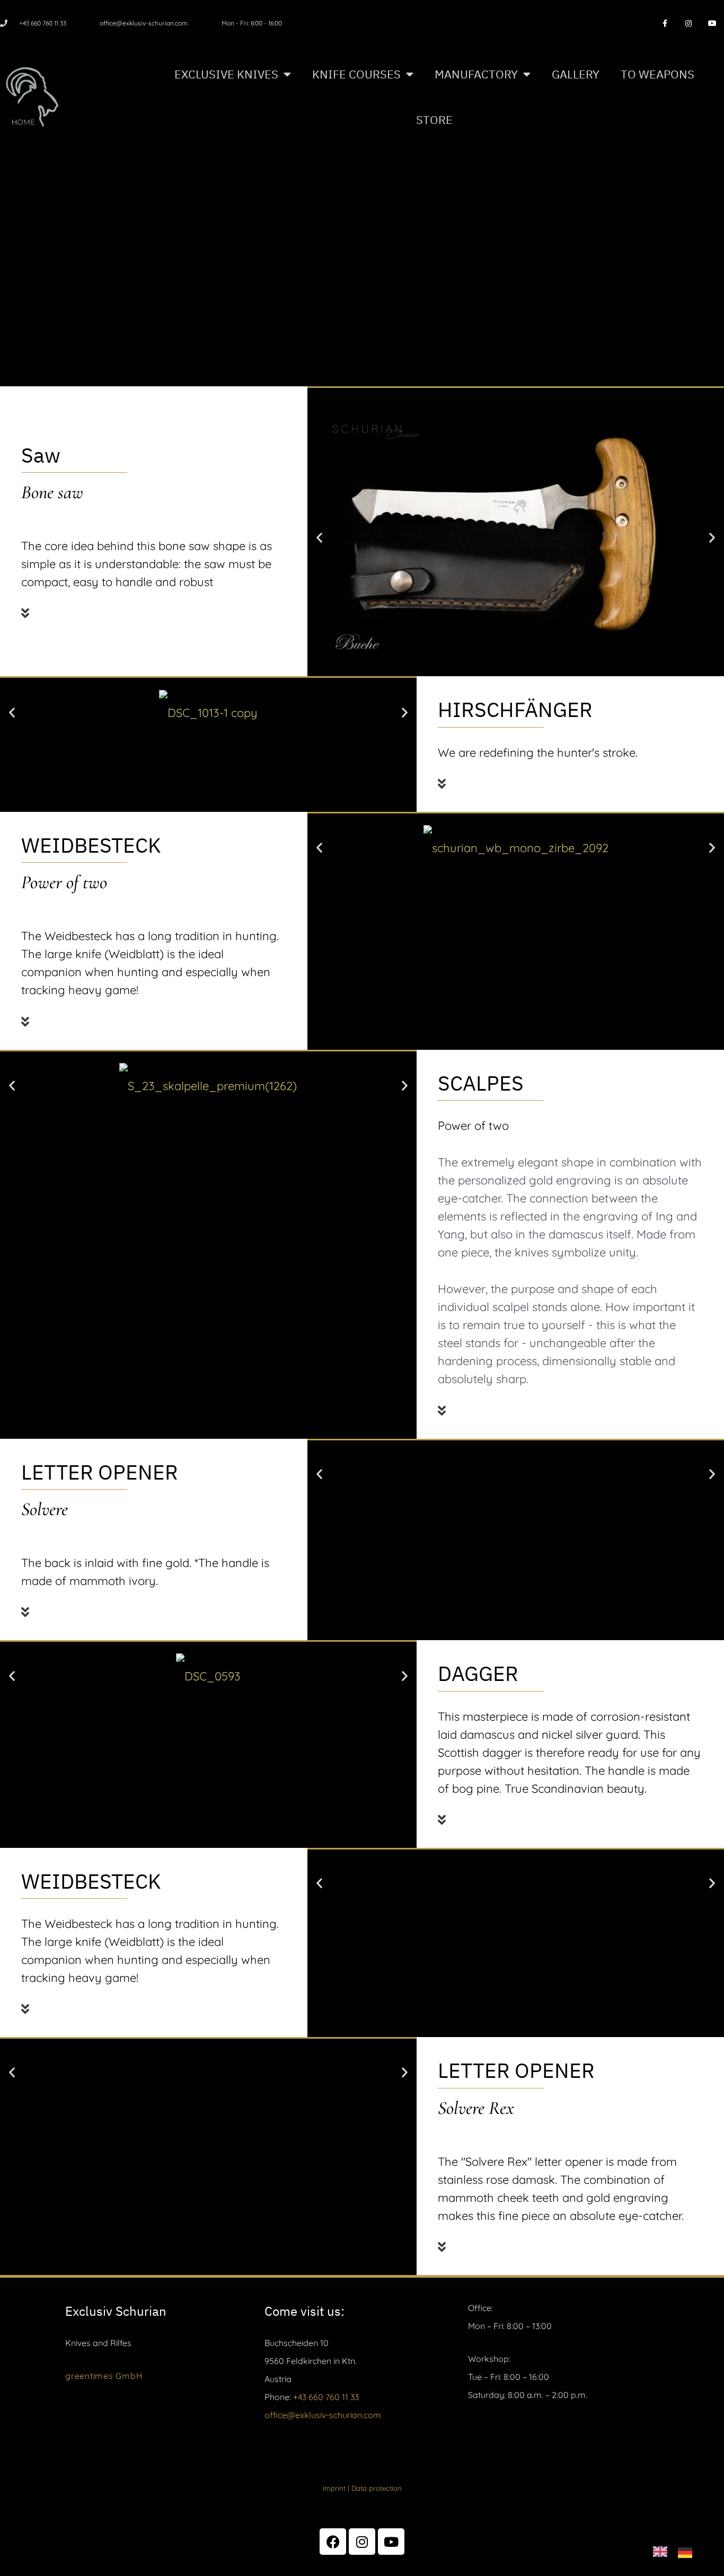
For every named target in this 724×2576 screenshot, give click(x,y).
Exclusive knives (226, 74)
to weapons (657, 74)
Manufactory (476, 74)
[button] (150, 607)
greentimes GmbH (104, 2376)
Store (434, 119)
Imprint (334, 2488)
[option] (688, 2551)
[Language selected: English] (678, 2550)
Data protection (377, 2488)
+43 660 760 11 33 (326, 2397)
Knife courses (356, 74)
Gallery (576, 74)
